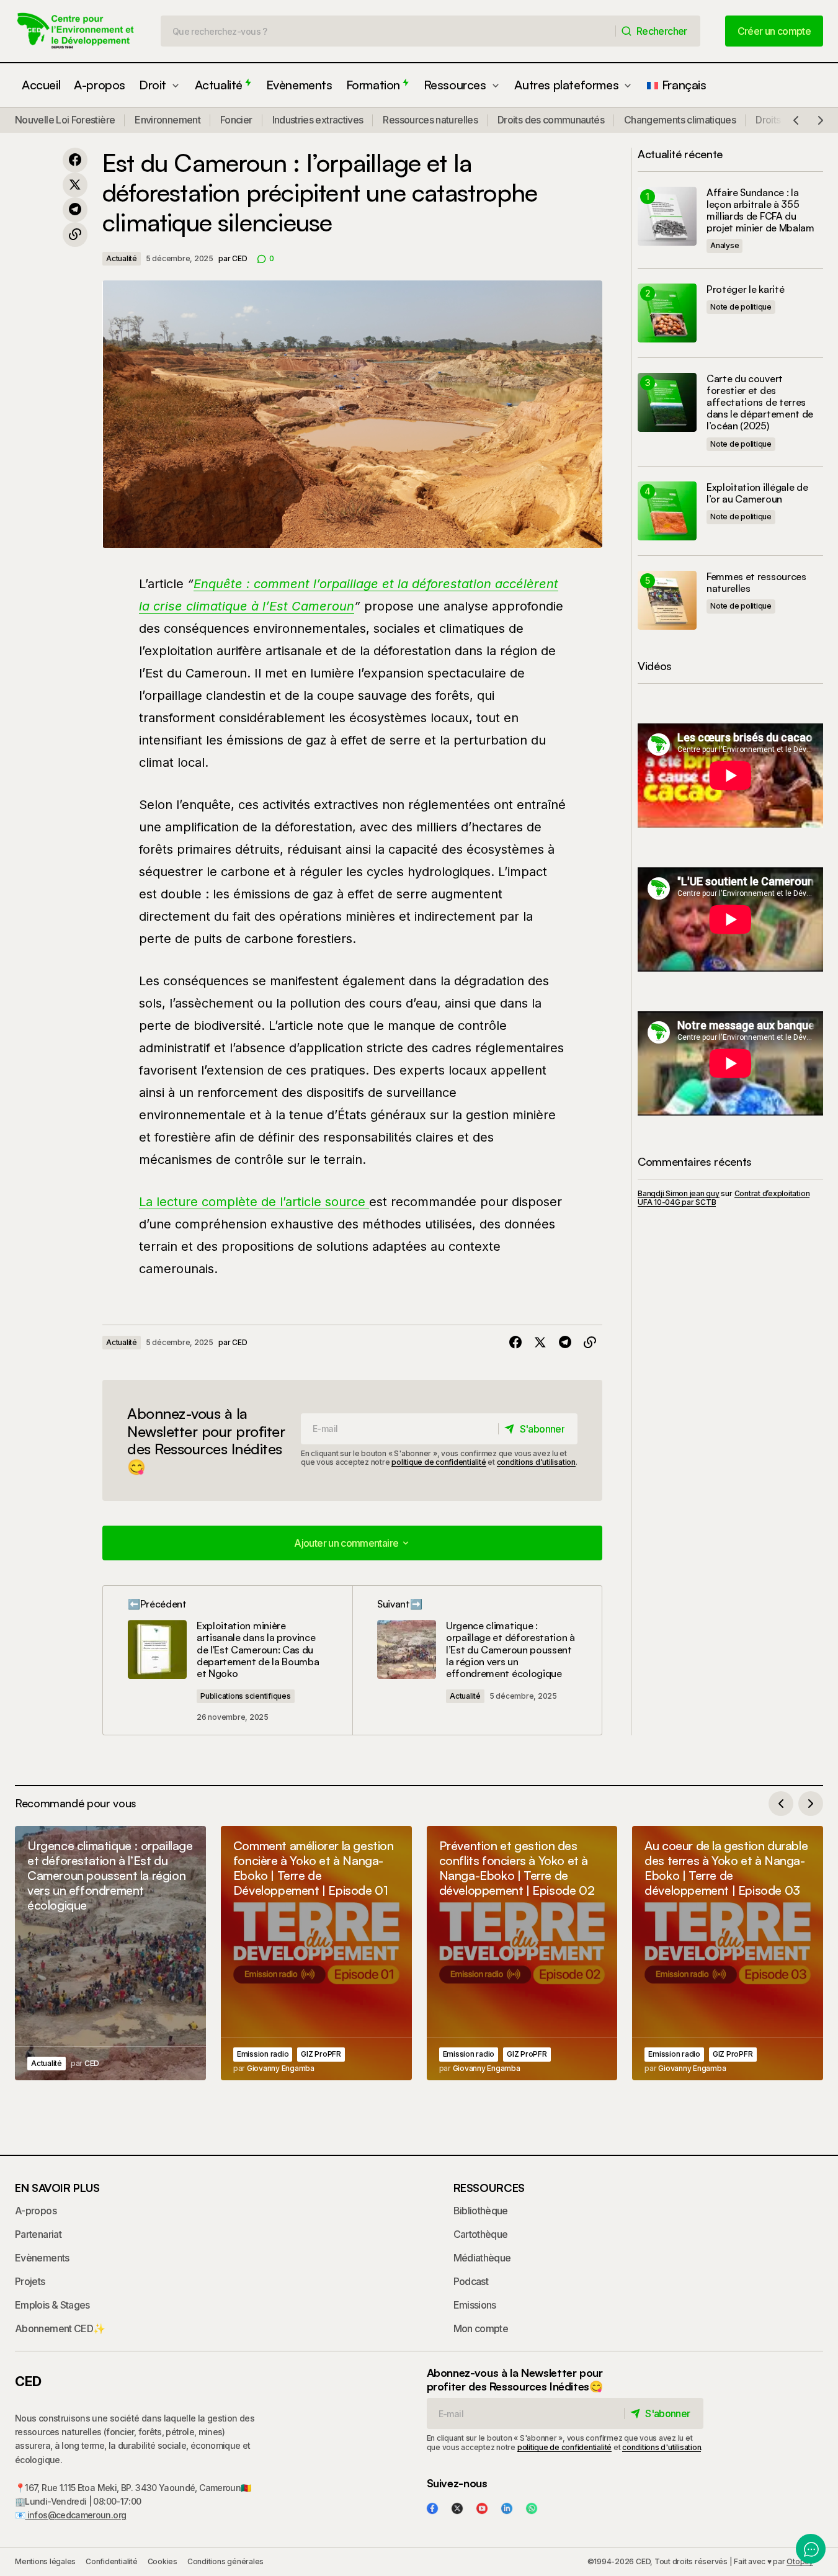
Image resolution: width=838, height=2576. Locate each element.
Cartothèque (481, 2234)
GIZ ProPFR (321, 2054)
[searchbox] (388, 31)
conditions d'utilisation (536, 1462)
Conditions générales (225, 2561)
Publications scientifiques (246, 1696)
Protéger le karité (745, 289)
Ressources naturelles (430, 120)
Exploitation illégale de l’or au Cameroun (757, 493)
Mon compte (481, 2328)
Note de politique (741, 307)
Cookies (163, 2561)
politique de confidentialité (439, 1462)
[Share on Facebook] (75, 160)
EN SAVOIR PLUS (57, 2188)
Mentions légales (45, 2561)
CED (28, 2381)
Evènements (42, 2258)
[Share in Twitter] (75, 185)
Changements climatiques (680, 120)
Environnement (167, 120)
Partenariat (38, 2234)
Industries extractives (318, 120)
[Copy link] (75, 235)
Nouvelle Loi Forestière (65, 120)
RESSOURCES (489, 2188)
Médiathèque (482, 2258)
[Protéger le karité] (667, 313)
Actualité (122, 258)
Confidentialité (111, 2561)
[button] (796, 120)
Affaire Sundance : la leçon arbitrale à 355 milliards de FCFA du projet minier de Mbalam (760, 211)
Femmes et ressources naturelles (756, 583)
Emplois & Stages (52, 2305)
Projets (30, 2281)
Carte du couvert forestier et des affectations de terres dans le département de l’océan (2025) (760, 403)
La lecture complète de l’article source (254, 1202)
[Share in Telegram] (75, 210)
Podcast (471, 2281)
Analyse (724, 245)
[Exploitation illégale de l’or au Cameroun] (667, 511)
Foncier (236, 120)
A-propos (36, 2211)
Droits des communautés (551, 120)
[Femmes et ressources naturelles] (667, 600)
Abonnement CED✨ (60, 2328)
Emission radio (263, 2054)
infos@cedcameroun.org (75, 2515)
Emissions (475, 2305)
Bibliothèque (481, 2211)
